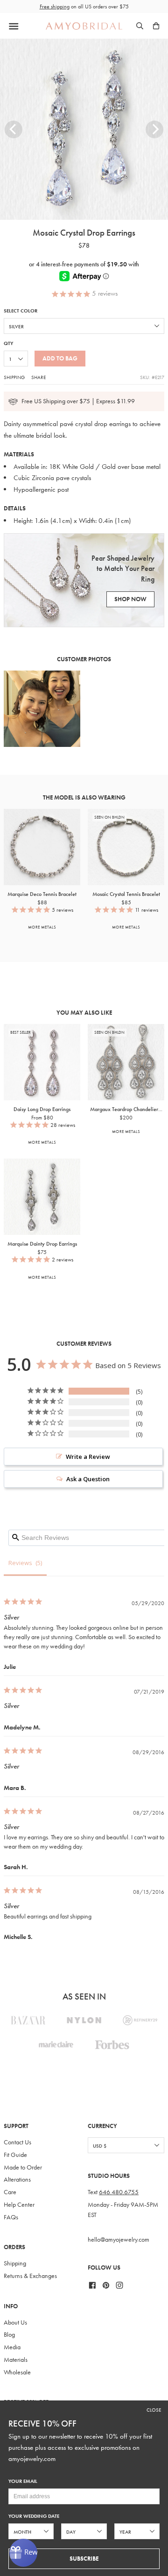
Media (12, 2347)
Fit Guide (15, 2155)
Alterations (17, 2179)
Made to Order (23, 2167)
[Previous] (14, 129)
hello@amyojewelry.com (119, 2240)
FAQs (11, 2217)
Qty (8, 343)
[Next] (154, 129)
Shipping (14, 377)
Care (10, 2192)
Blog (9, 2335)
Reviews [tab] (20, 1563)
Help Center (19, 2205)
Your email (23, 2481)
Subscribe (84, 2559)
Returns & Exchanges (30, 2276)
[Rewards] (23, 2553)
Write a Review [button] (88, 1457)
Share (38, 377)
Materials (16, 2360)
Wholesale (17, 2372)
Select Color (21, 311)
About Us (15, 2322)
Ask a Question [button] (88, 1479)
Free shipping (55, 7)
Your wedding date (34, 2516)
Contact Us (17, 2142)
